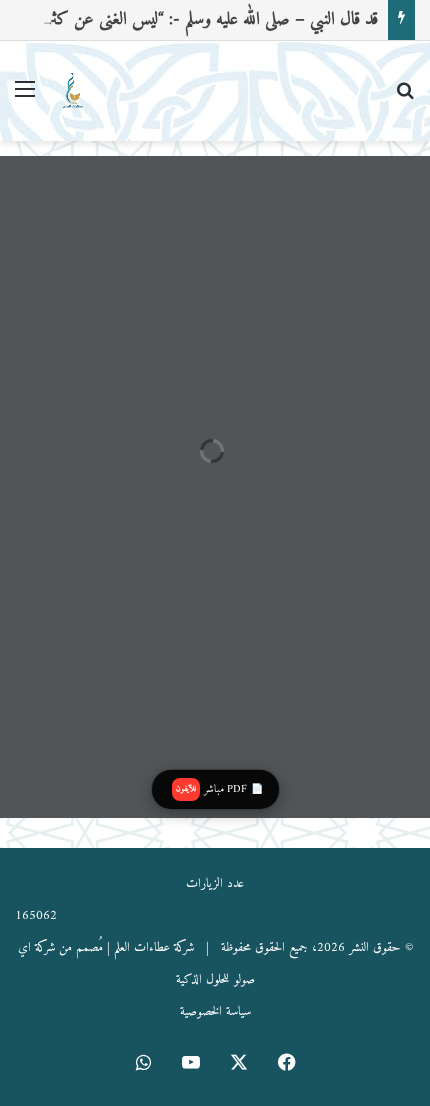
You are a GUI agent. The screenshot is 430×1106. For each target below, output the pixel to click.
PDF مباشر (219, 789)
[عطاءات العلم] (72, 91)
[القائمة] (25, 98)
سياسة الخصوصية (215, 1011)
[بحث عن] (405, 98)
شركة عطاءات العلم (154, 947)
